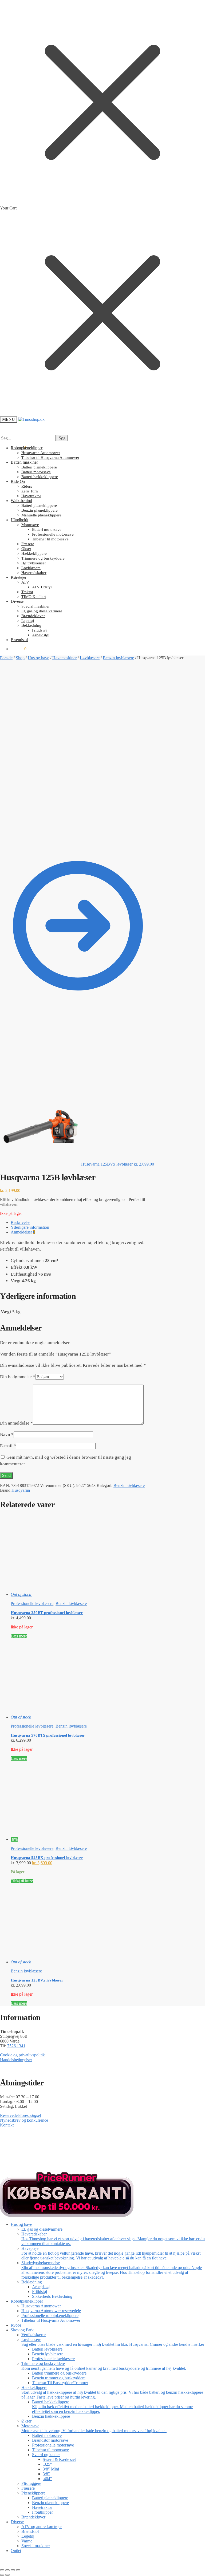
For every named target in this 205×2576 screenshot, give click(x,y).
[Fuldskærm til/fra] (7, 2570)
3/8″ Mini (51, 2469)
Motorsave (94, 2428)
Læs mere (19, 1636)
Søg (62, 438)
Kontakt (7, 2125)
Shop (20, 658)
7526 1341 (16, 2046)
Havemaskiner (64, 658)
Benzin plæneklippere (50, 2503)
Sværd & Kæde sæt (59, 2459)
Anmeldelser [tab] (23, 1232)
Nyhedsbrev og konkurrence (24, 2120)
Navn (7, 1435)
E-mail (8, 1446)
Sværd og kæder (46, 2455)
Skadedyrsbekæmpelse (112, 2270)
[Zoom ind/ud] (2, 2570)
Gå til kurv (102, 2560)
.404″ (47, 2479)
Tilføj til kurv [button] (22, 1881)
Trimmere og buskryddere (104, 2366)
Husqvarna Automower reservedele (51, 2311)
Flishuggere (31, 2483)
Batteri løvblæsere (47, 2349)
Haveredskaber (113, 2239)
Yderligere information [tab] (30, 1227)
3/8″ (46, 2474)
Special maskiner (36, 2546)
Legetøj (28, 2536)
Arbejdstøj (41, 2287)
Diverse (17, 2522)
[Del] (13, 2570)
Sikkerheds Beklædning (52, 2296)
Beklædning (32, 2282)
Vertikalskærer (33, 2335)
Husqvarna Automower (41, 2306)
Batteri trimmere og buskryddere (59, 2373)
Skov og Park (22, 2330)
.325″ (47, 2464)
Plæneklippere (33, 2493)
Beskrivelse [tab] (20, 1222)
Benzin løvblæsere (118, 658)
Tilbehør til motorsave (50, 2450)
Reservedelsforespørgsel (20, 2115)
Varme (27, 2541)
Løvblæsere (90, 658)
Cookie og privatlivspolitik (22, 2055)
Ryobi (16, 2325)
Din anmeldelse (16, 1423)
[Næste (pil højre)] (7, 2575)
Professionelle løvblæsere (32, 1604)
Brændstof (30, 2531)
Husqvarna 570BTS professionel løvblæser (48, 1735)
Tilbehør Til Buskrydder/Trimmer (60, 2383)
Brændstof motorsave (50, 2440)
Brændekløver (33, 2517)
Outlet (16, 2551)
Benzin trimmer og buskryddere (59, 2378)
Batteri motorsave (47, 2435)
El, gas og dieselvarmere (42, 2229)
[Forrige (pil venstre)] (2, 2575)
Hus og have (38, 658)
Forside (6, 658)
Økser (26, 2421)
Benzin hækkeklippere (51, 2416)
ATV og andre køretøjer (42, 2527)
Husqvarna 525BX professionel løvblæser (47, 1858)
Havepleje (111, 2253)
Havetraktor (42, 2507)
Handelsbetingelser (16, 2060)
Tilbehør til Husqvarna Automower (51, 2320)
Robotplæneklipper (27, 2301)
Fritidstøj (40, 2292)
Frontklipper (42, 2512)
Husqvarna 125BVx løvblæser (37, 1980)
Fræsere (28, 2488)
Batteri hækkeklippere (112, 2407)
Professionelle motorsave (53, 2445)
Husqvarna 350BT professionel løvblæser (47, 1613)
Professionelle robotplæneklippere (50, 2316)
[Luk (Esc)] (18, 2570)
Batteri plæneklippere (50, 2498)
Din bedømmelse (18, 1377)
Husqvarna (21, 1490)
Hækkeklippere (112, 2392)
